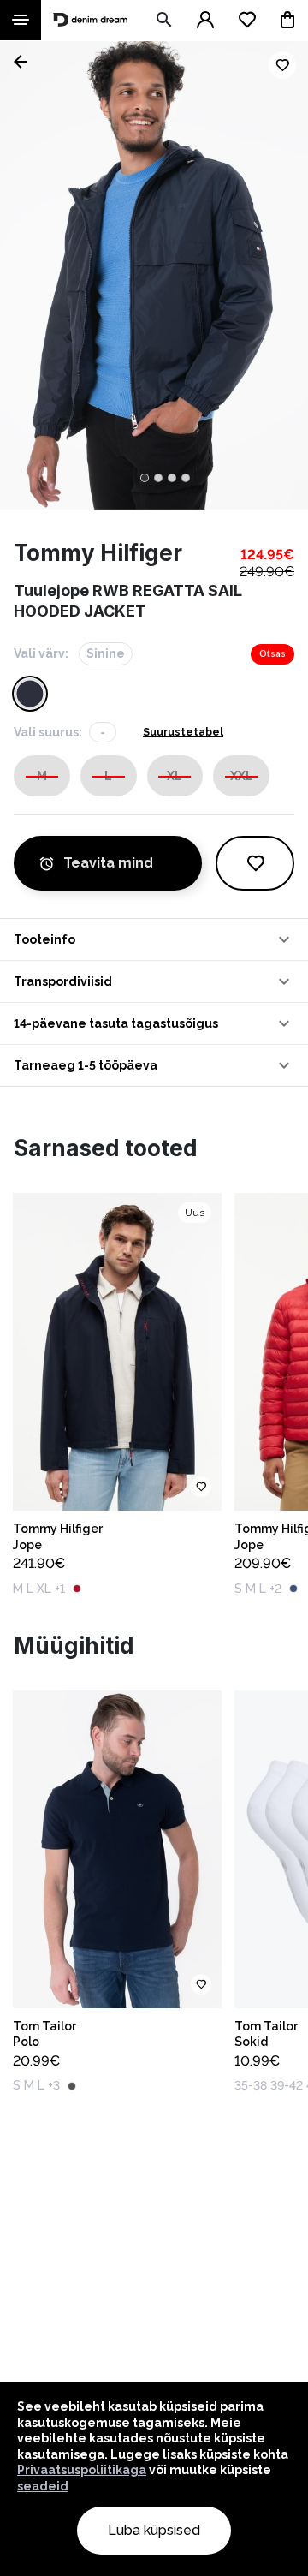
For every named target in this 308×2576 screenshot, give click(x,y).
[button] (154, 939)
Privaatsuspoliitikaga (82, 2470)
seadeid (43, 2486)
